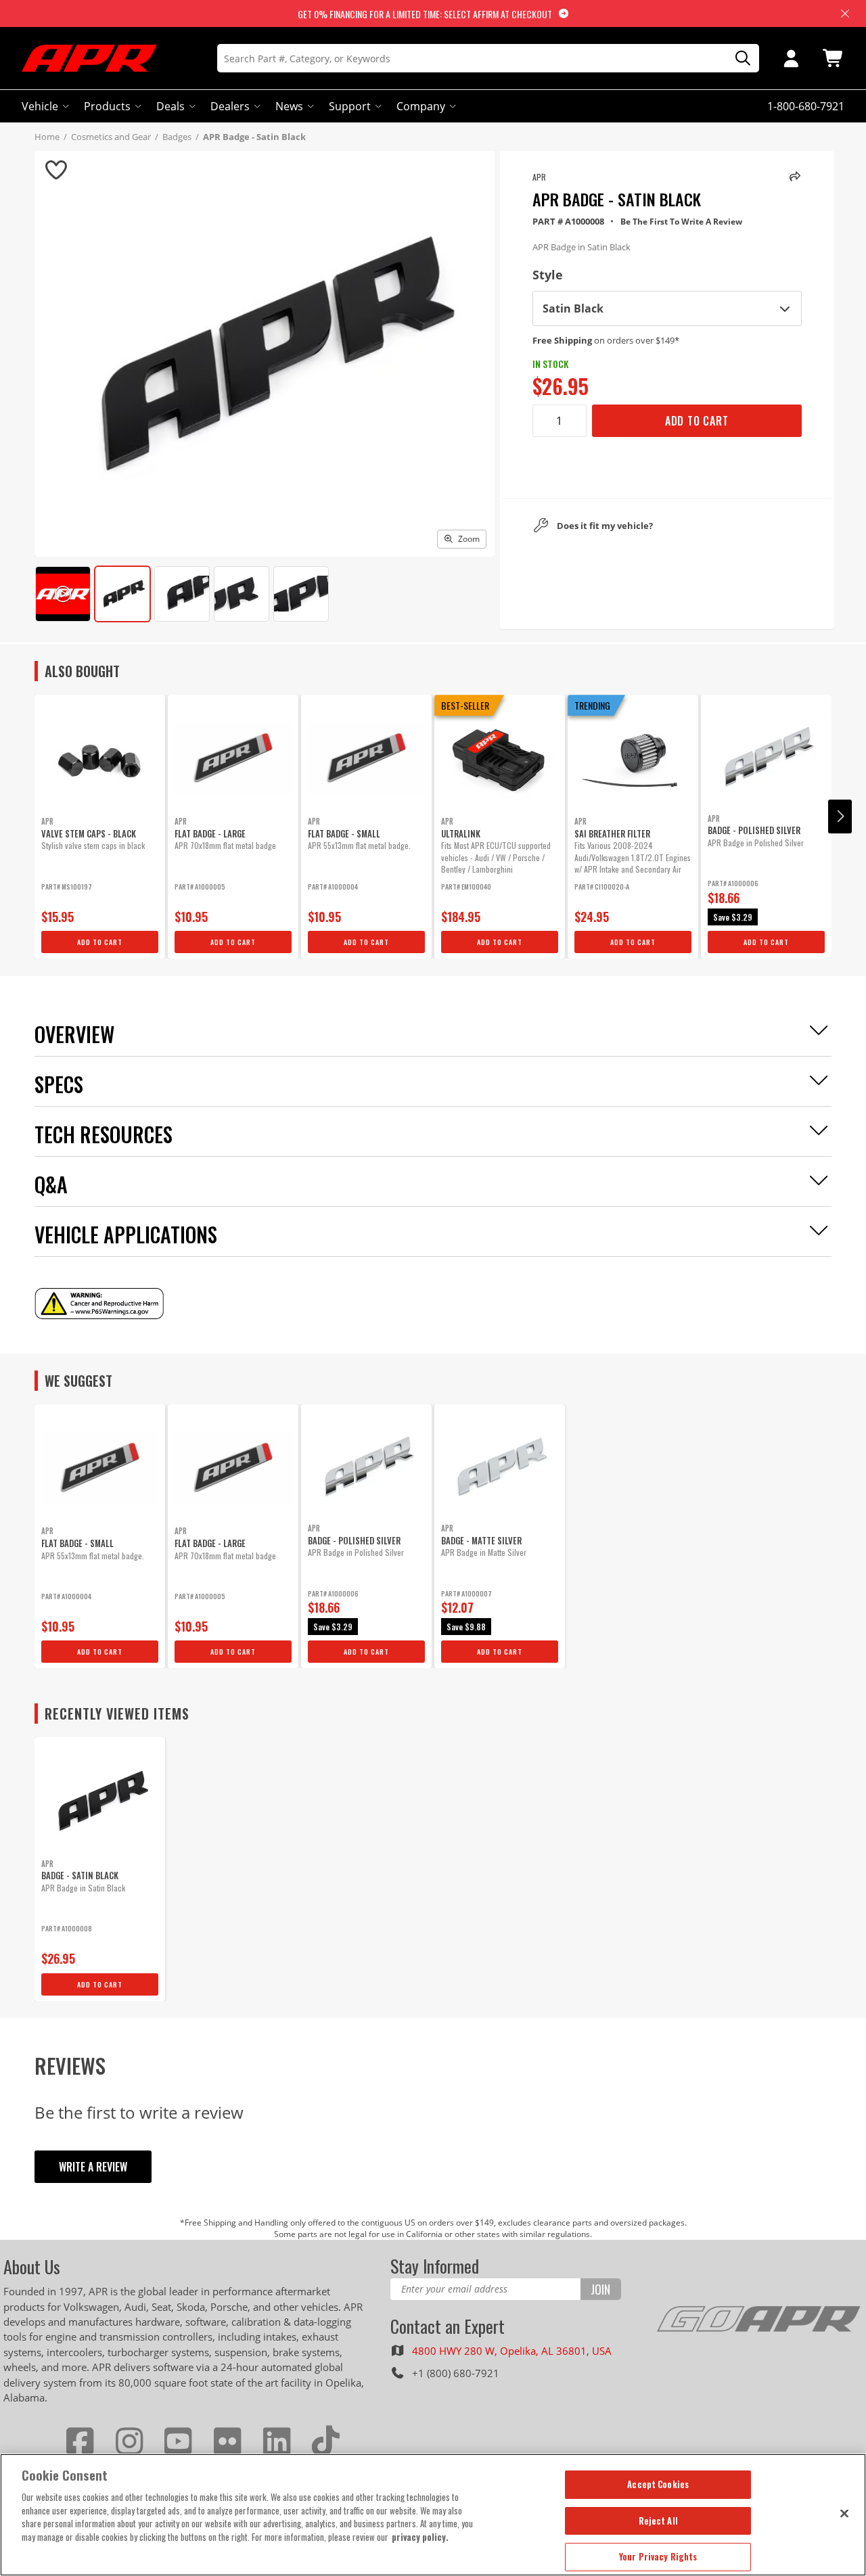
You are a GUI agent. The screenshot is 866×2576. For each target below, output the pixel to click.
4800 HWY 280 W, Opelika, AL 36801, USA (512, 2351)
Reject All (658, 2521)
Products (107, 106)
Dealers (230, 106)
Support (350, 106)
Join (600, 2289)
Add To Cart (697, 421)
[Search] (738, 59)
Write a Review (93, 2167)
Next (840, 816)
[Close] (844, 2513)
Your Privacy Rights (658, 2556)
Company (421, 106)
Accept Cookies (658, 2484)
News (289, 106)
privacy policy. (420, 2537)
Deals (170, 106)
